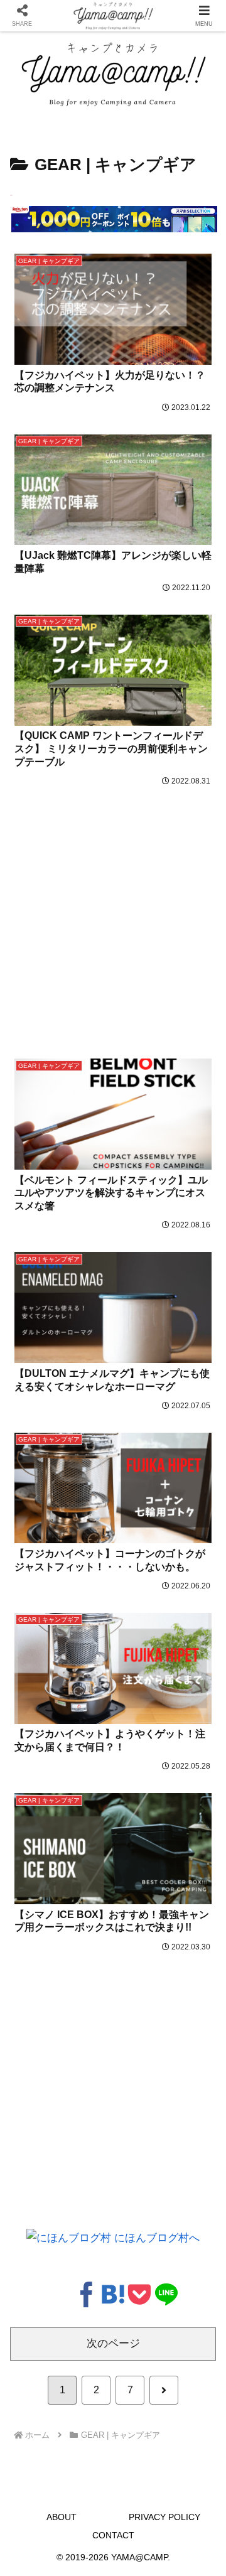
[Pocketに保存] (139, 2293)
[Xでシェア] (60, 2293)
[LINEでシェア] (166, 2293)
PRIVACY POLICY (164, 2517)
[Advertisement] (113, 908)
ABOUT (62, 2517)
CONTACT (113, 2535)
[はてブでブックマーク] (113, 2293)
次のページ (113, 2343)
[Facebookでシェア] (87, 2293)
